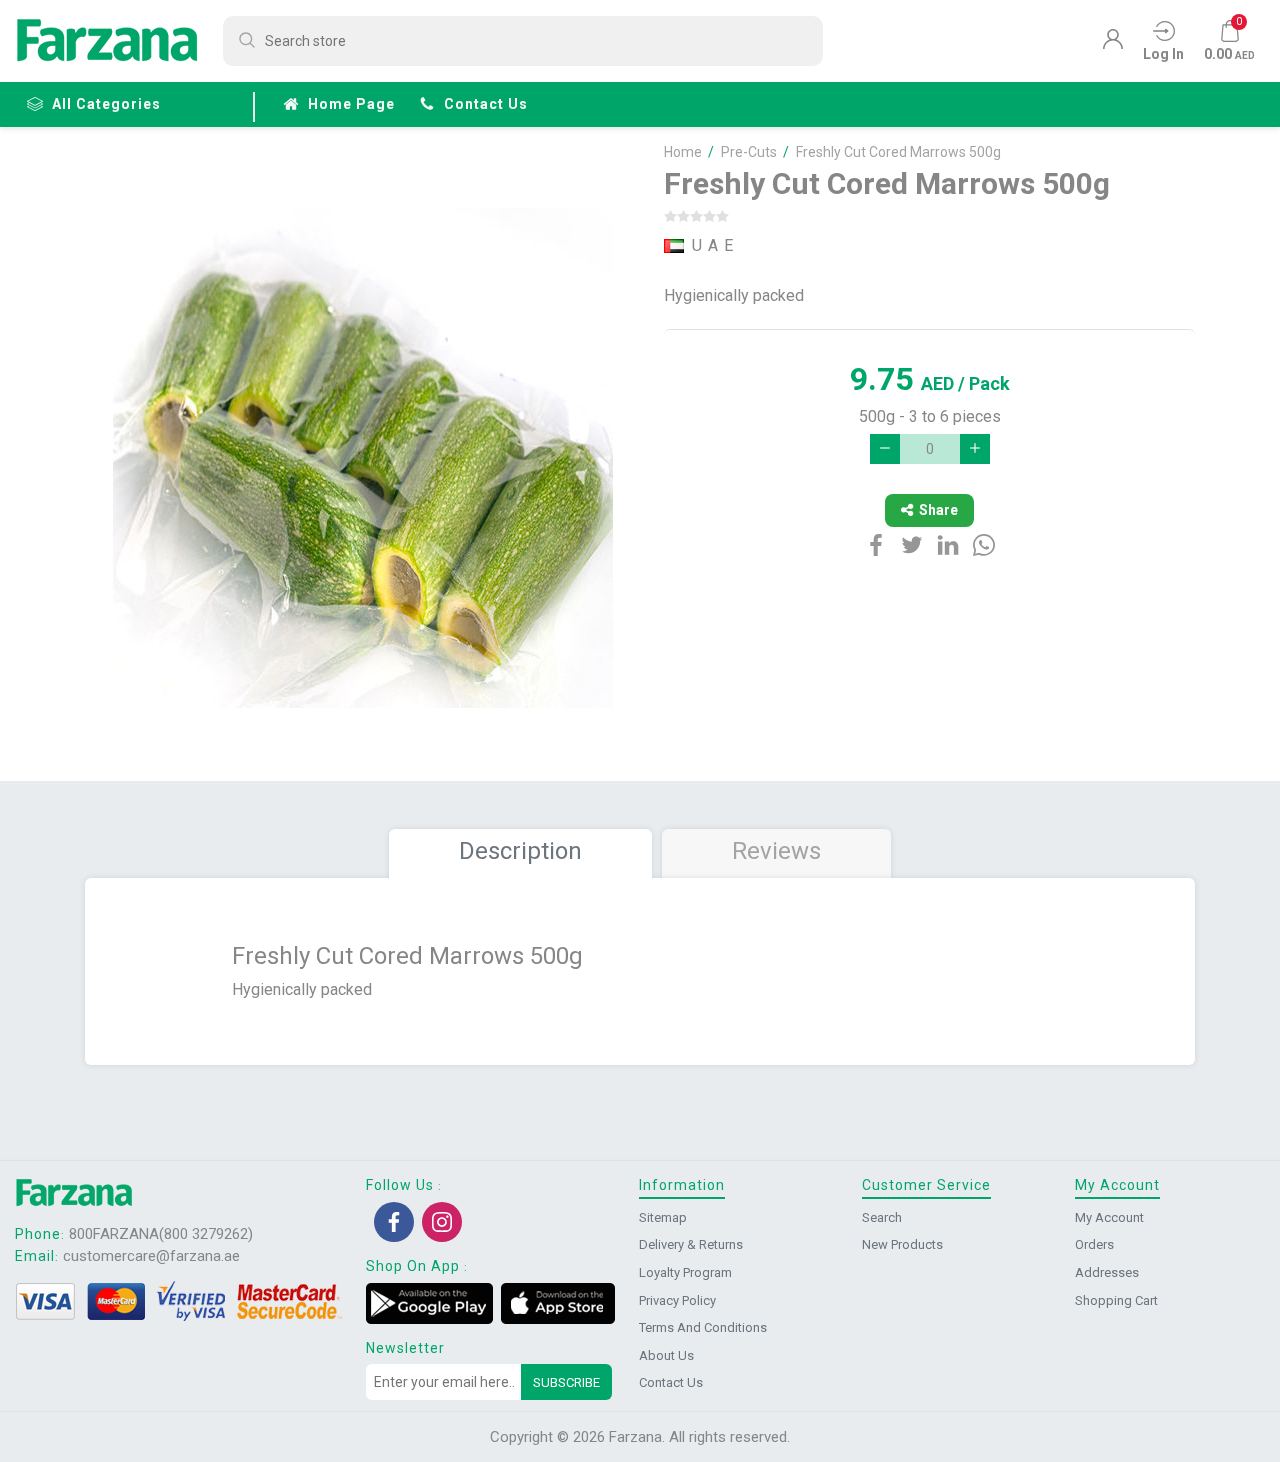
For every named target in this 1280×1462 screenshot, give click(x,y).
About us (666, 1355)
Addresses (1107, 1272)
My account (1109, 1217)
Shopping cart (1116, 1300)
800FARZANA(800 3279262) (161, 1234)
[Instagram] (442, 1222)
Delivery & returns (691, 1244)
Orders (1094, 1244)
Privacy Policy (677, 1300)
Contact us (486, 104)
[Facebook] (394, 1222)
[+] (975, 449)
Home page (351, 104)
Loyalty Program (685, 1272)
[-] (885, 449)
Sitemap (663, 1217)
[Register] (1113, 44)
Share (938, 510)
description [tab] (520, 851)
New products (902, 1244)
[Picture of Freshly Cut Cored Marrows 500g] (363, 458)
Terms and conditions (703, 1327)
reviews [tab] (776, 851)
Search (882, 1217)
